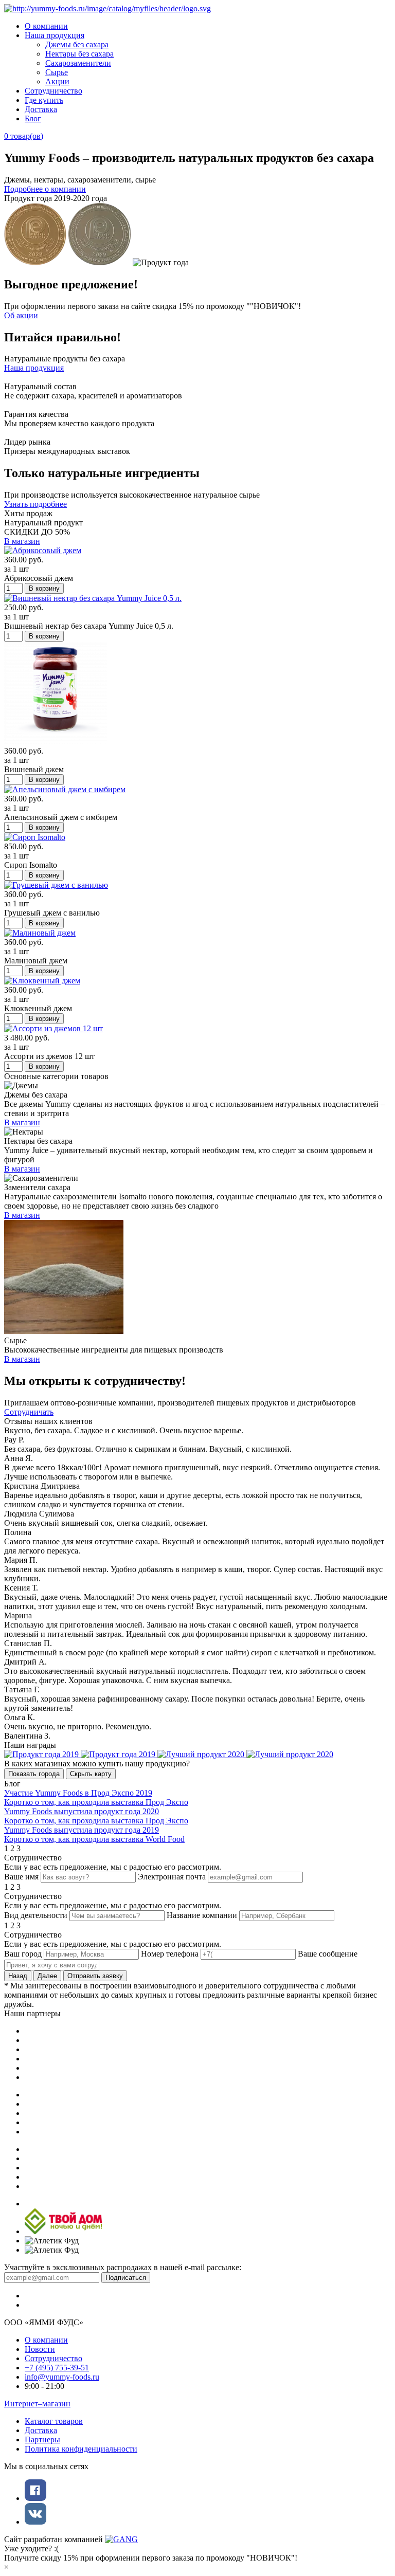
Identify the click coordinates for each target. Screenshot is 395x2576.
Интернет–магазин (37, 2404)
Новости (40, 2349)
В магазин (22, 541)
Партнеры (42, 2440)
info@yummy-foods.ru (62, 2377)
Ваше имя (21, 1877)
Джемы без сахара (77, 44)
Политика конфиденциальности (81, 2449)
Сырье (57, 72)
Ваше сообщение (328, 1954)
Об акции (21, 315)
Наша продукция (55, 35)
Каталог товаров (54, 2421)
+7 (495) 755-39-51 (57, 2368)
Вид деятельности (36, 1915)
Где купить (44, 100)
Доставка (41, 109)
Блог (33, 118)
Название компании (202, 1915)
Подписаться (126, 2278)
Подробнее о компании (45, 189)
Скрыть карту (91, 1774)
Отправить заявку (95, 1976)
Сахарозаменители (78, 63)
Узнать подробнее (35, 504)
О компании (46, 26)
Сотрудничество (53, 91)
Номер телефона (170, 1954)
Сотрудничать (29, 1412)
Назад (18, 1976)
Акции (57, 81)
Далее (47, 1976)
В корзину (44, 588)
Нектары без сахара (79, 54)
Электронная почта (172, 1877)
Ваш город (23, 1954)
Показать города (34, 1774)
